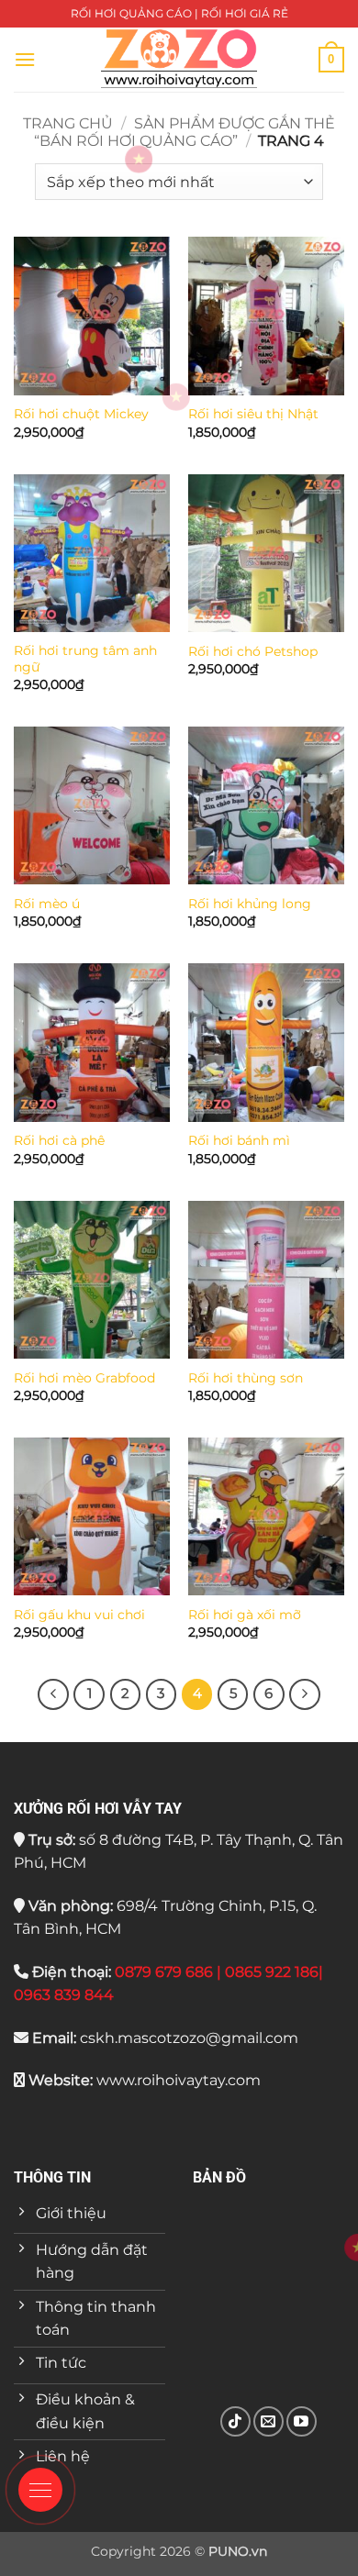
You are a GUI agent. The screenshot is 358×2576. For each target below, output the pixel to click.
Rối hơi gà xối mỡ (245, 1615)
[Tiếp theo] (305, 1694)
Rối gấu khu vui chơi (79, 1615)
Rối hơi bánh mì (239, 1140)
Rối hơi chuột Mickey (81, 414)
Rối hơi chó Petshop (253, 651)
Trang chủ (68, 123)
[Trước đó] (53, 1694)
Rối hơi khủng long (250, 904)
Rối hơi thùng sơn (246, 1378)
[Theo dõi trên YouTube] (302, 2421)
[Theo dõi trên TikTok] (235, 2421)
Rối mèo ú (47, 904)
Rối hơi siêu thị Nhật (253, 414)
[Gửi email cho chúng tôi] (268, 2421)
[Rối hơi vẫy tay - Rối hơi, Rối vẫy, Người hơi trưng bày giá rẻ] (179, 60)
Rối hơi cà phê (59, 1140)
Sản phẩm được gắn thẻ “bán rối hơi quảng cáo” (185, 132)
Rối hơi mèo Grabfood (84, 1378)
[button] (25, 59)
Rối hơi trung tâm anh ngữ (85, 659)
